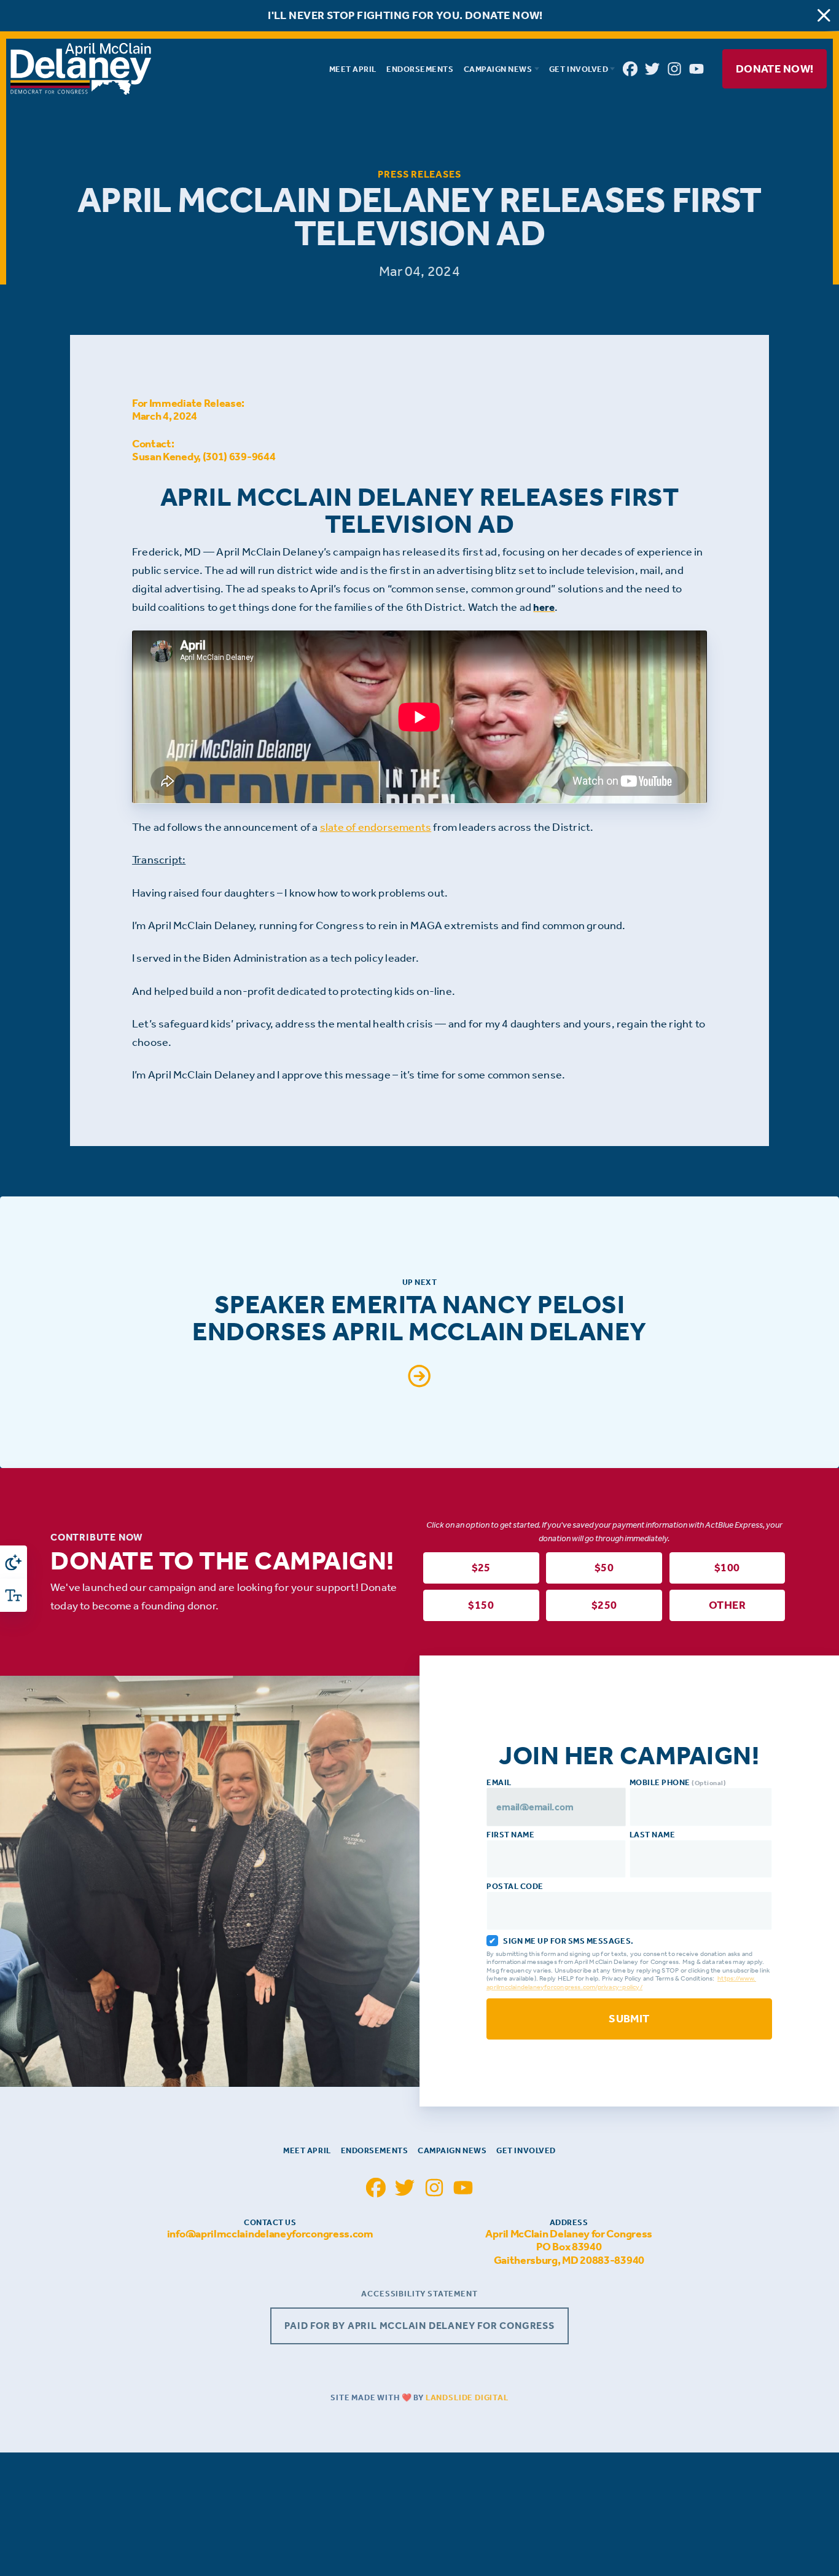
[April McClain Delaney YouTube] (697, 69)
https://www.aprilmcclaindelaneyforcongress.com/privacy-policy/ (621, 1983)
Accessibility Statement (419, 2294)
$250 (604, 1606)
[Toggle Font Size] (14, 1595)
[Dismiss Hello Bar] (824, 16)
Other (727, 1606)
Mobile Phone (678, 1782)
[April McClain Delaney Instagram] (674, 69)
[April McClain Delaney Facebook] (630, 69)
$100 (727, 1568)
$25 (481, 1568)
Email (499, 1782)
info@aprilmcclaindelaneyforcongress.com (270, 2234)
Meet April (307, 2150)
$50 (604, 1568)
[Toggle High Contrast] (14, 1562)
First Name (510, 1835)
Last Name (653, 1835)
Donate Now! (774, 69)
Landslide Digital (467, 2397)
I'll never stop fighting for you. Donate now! (405, 16)
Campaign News (452, 2150)
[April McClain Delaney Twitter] (652, 69)
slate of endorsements (376, 827)
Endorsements (374, 2150)
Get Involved (526, 2150)
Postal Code (515, 1886)
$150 (481, 1606)
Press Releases (419, 174)
